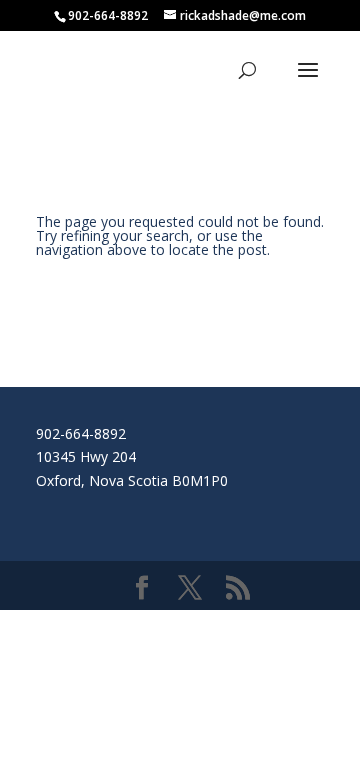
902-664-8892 (81, 433)
